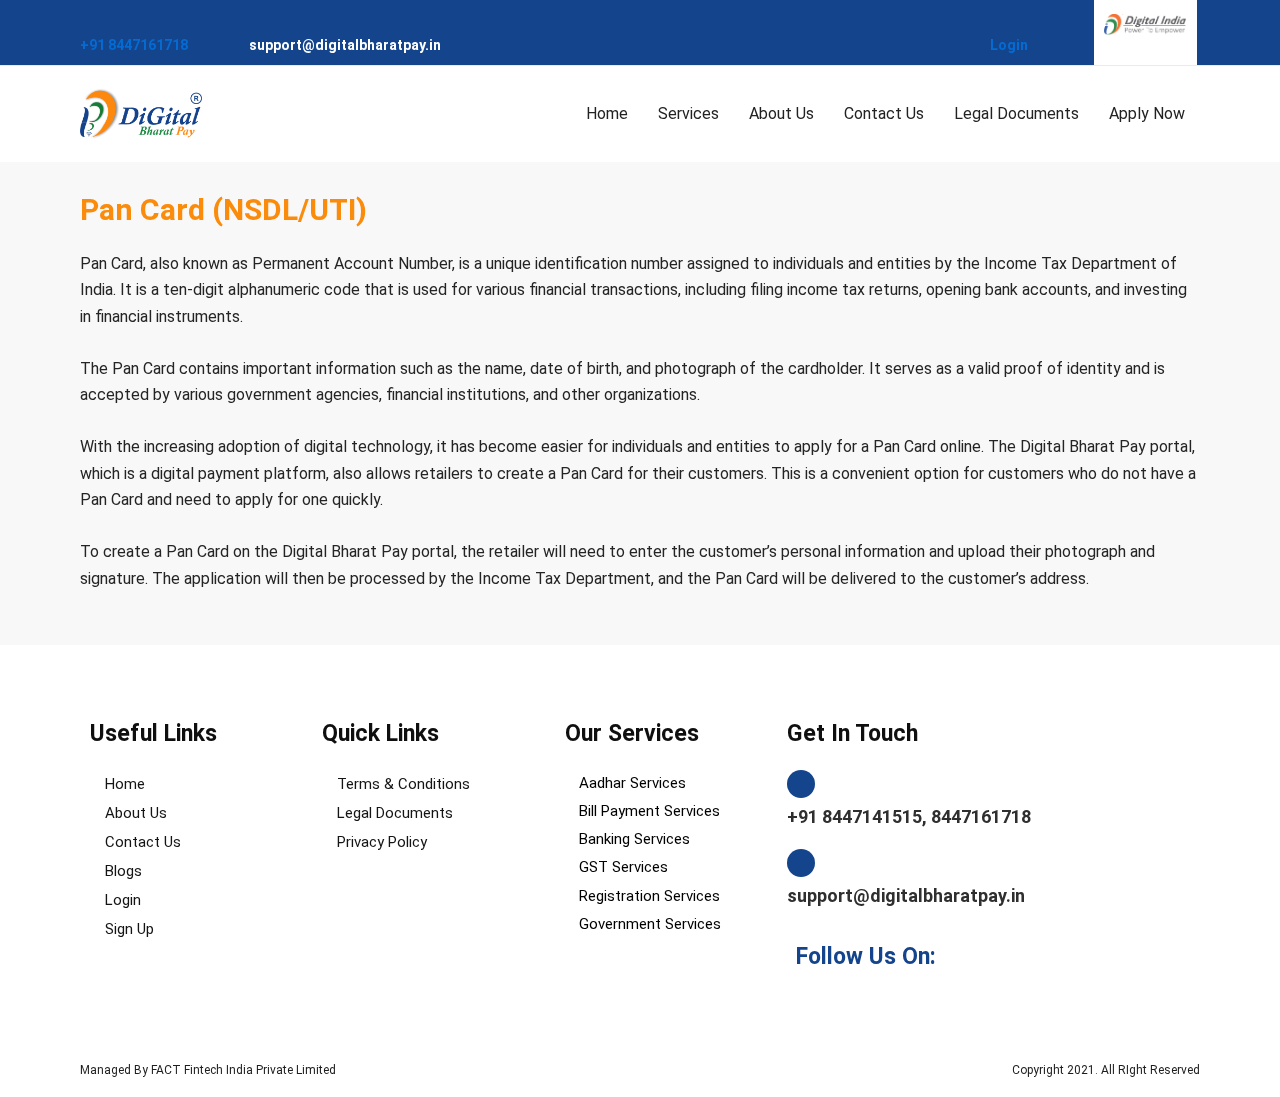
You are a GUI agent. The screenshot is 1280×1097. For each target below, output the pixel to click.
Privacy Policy (382, 842)
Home (607, 113)
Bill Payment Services (649, 811)
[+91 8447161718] (87, 21)
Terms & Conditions (403, 784)
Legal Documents (1016, 113)
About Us (781, 113)
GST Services (623, 867)
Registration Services (649, 896)
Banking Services (634, 839)
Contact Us (884, 113)
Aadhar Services (632, 783)
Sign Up (129, 929)
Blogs (123, 871)
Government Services (650, 924)
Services (688, 113)
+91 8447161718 (134, 45)
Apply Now (1147, 113)
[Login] (997, 21)
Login (1009, 45)
